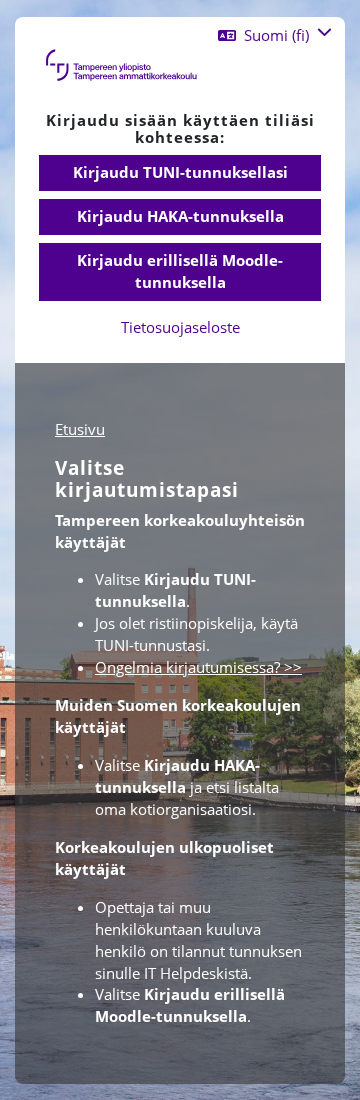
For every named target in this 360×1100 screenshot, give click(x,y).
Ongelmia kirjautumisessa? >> (198, 667)
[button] (275, 35)
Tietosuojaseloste (180, 327)
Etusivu (80, 429)
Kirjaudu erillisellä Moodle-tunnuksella (180, 271)
